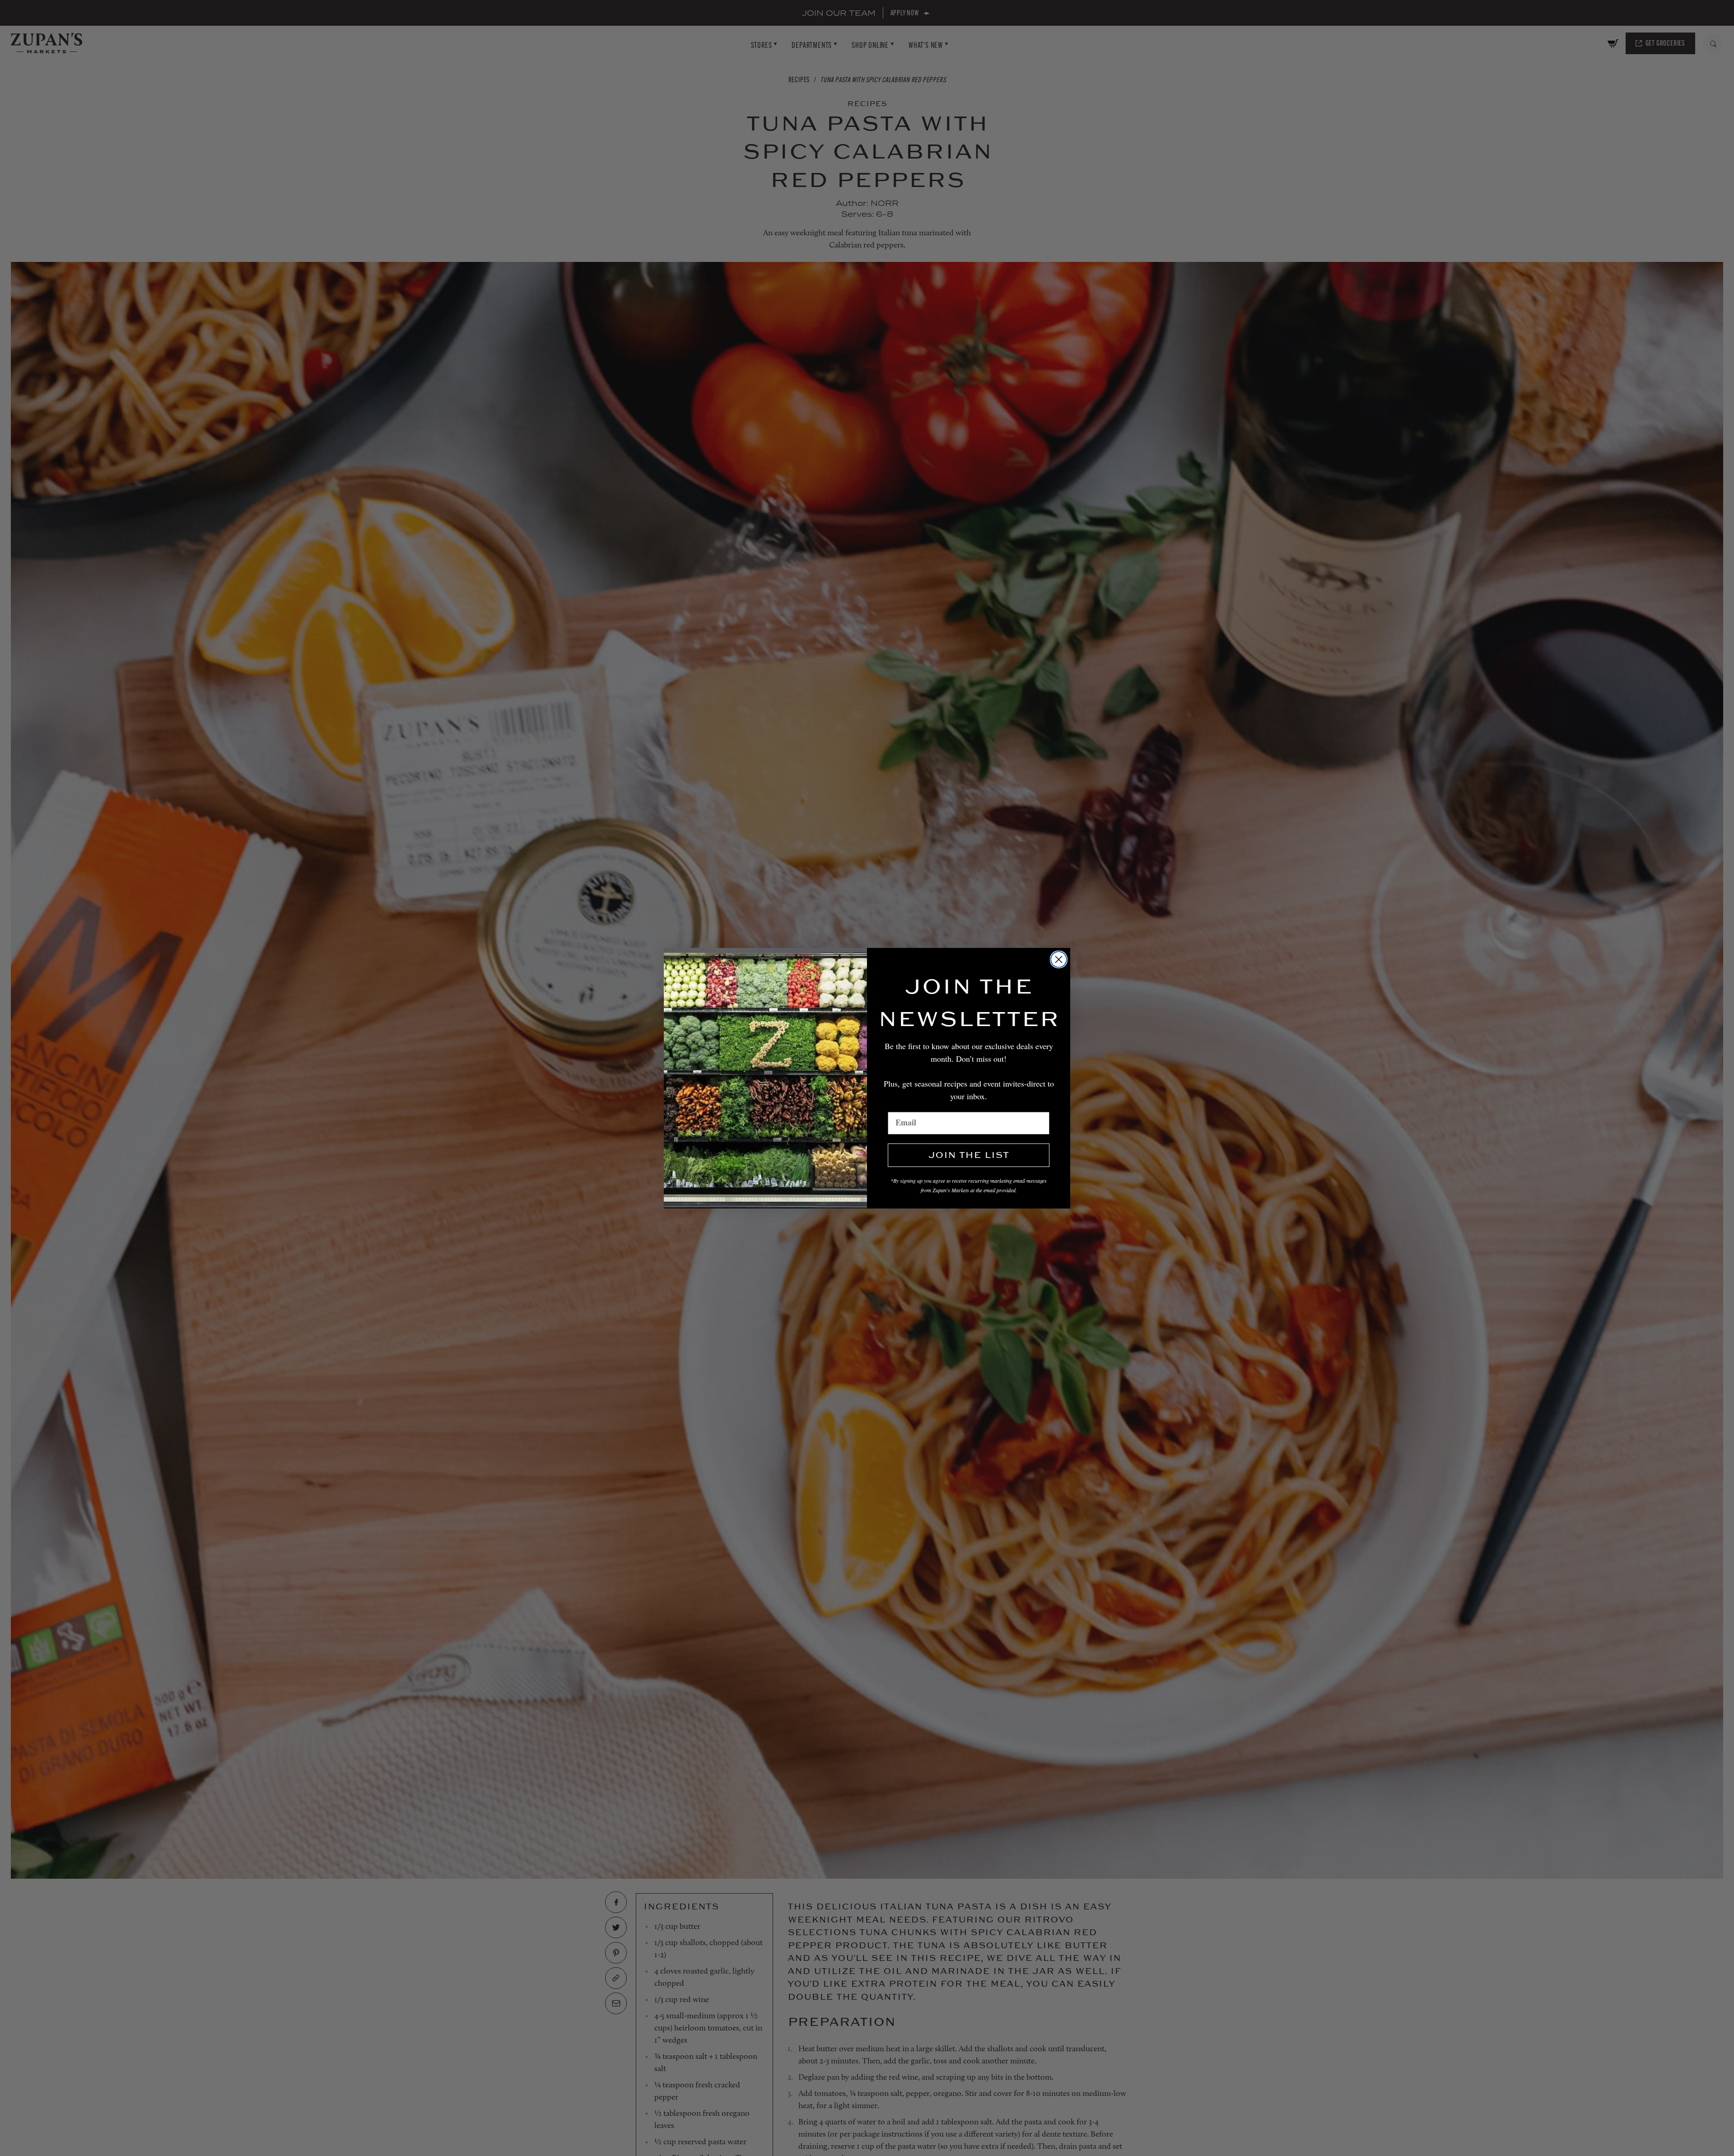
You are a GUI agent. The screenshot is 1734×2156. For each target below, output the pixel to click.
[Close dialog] (1059, 959)
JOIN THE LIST (969, 1155)
